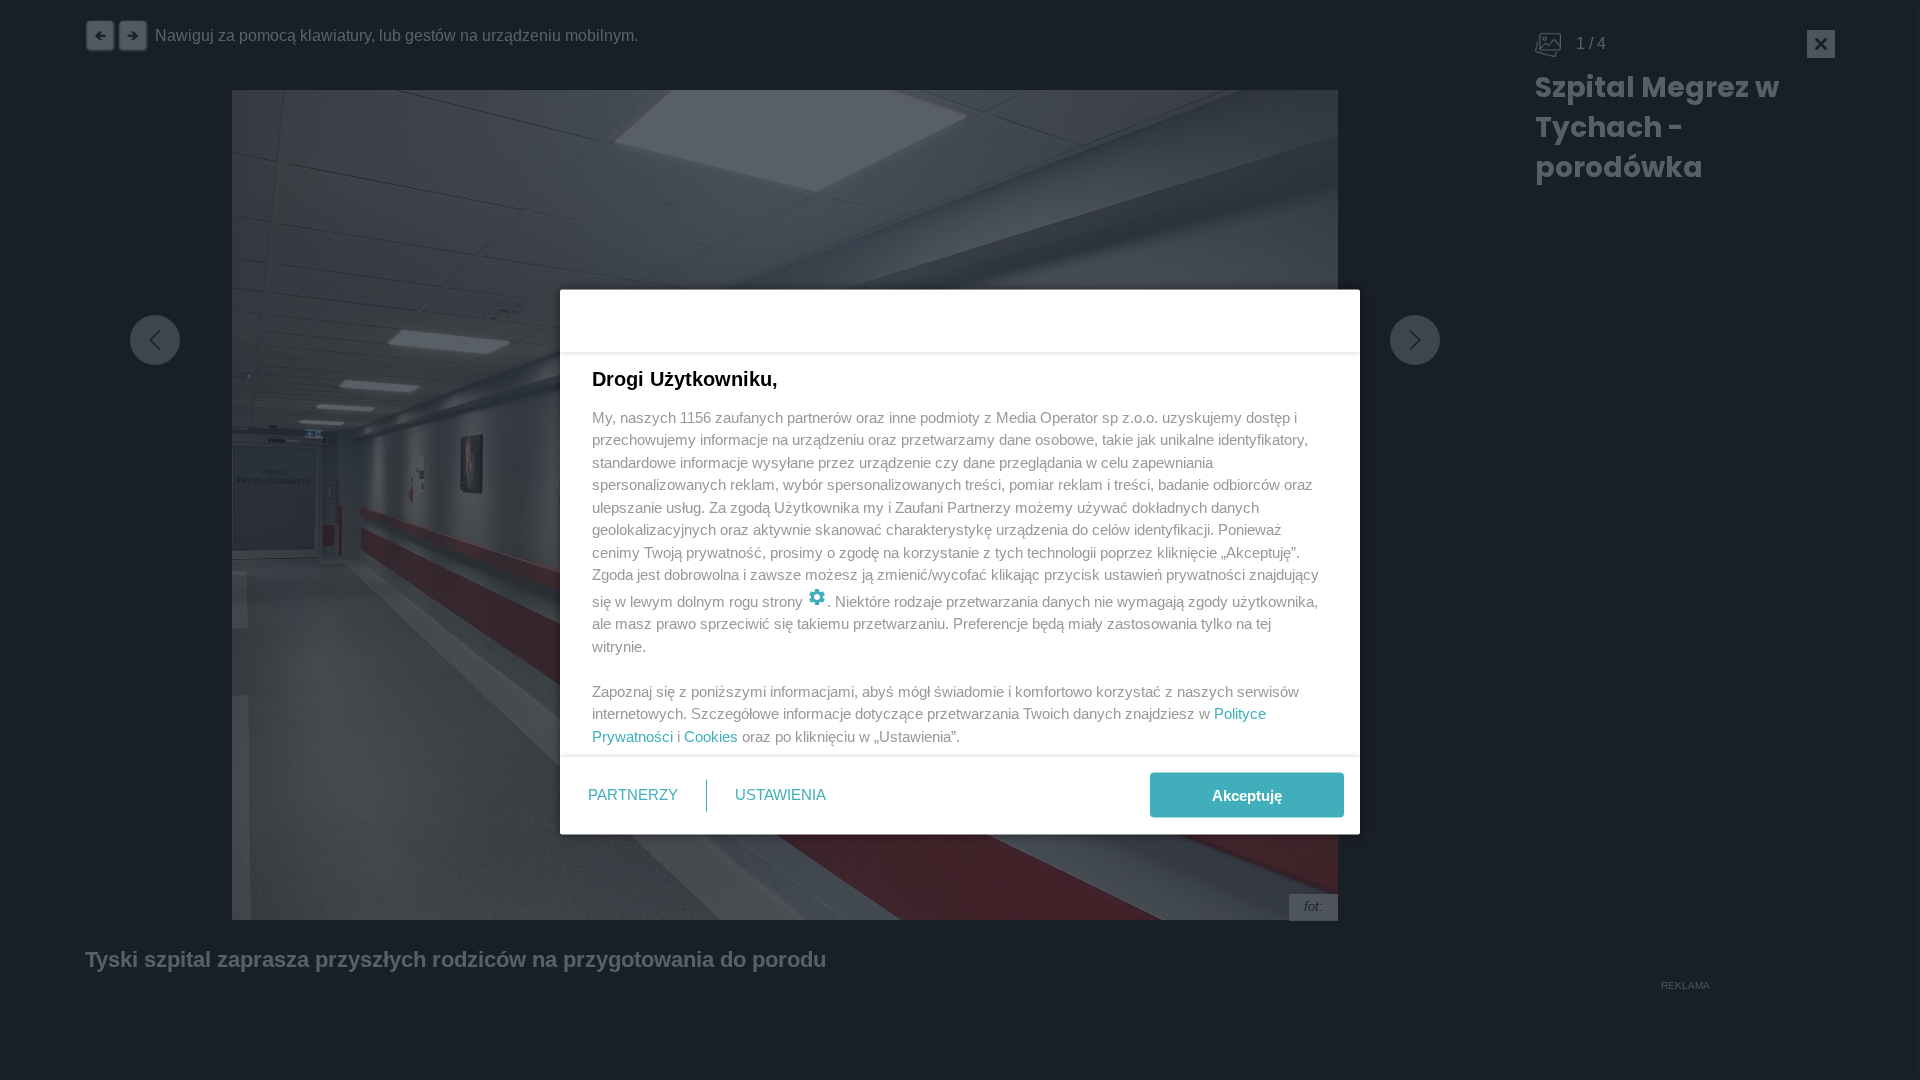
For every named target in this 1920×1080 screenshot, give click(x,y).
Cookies (711, 735)
